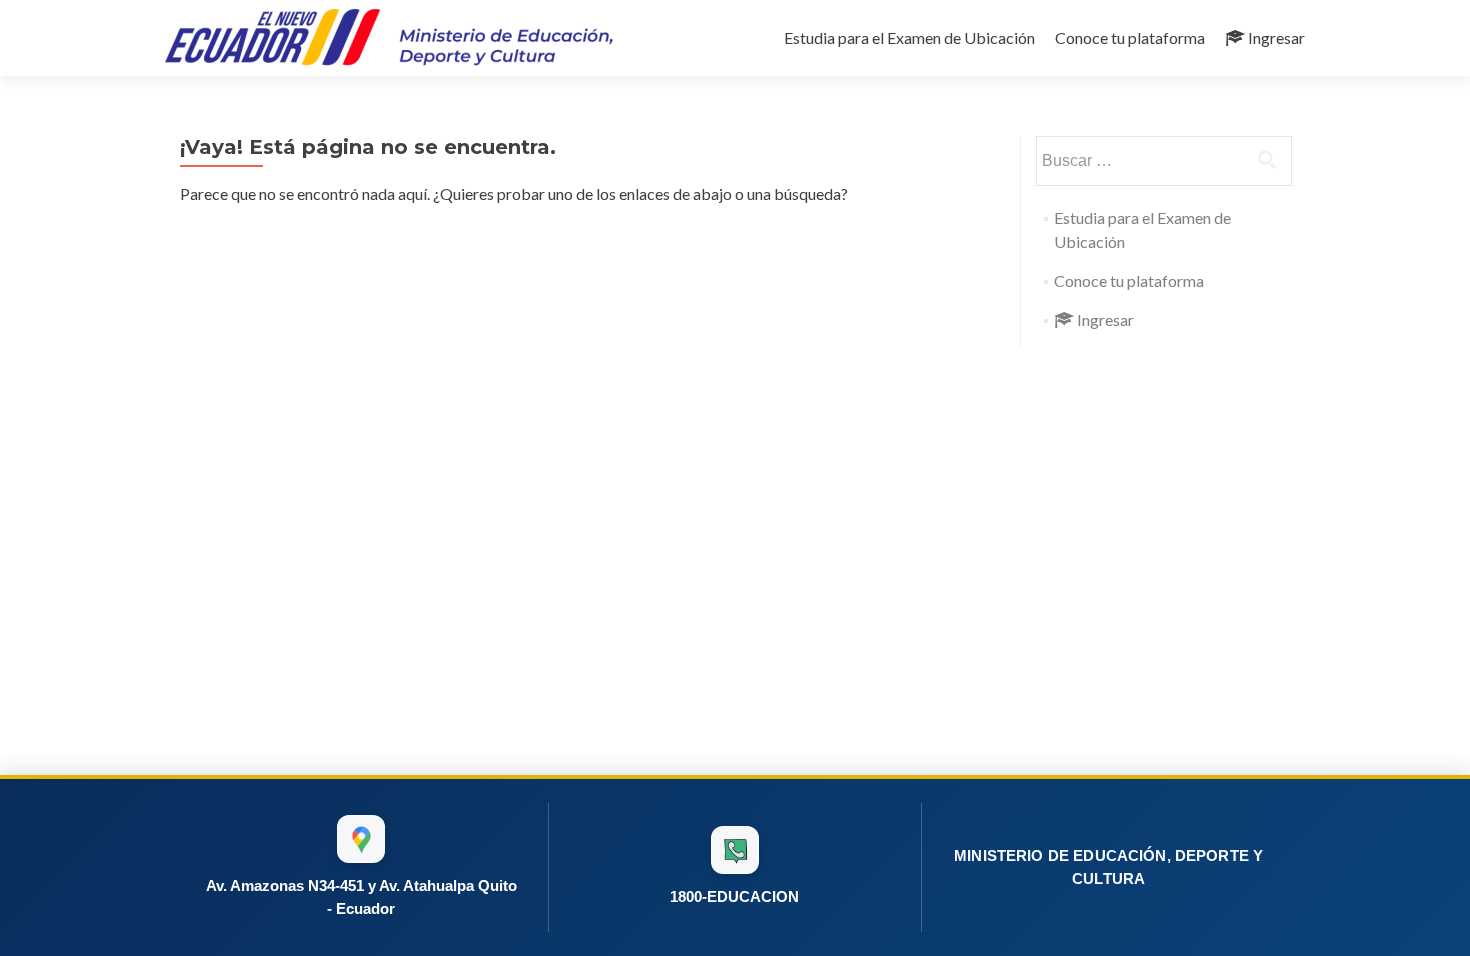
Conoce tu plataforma (1130, 37)
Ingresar (1276, 37)
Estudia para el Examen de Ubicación (909, 37)
